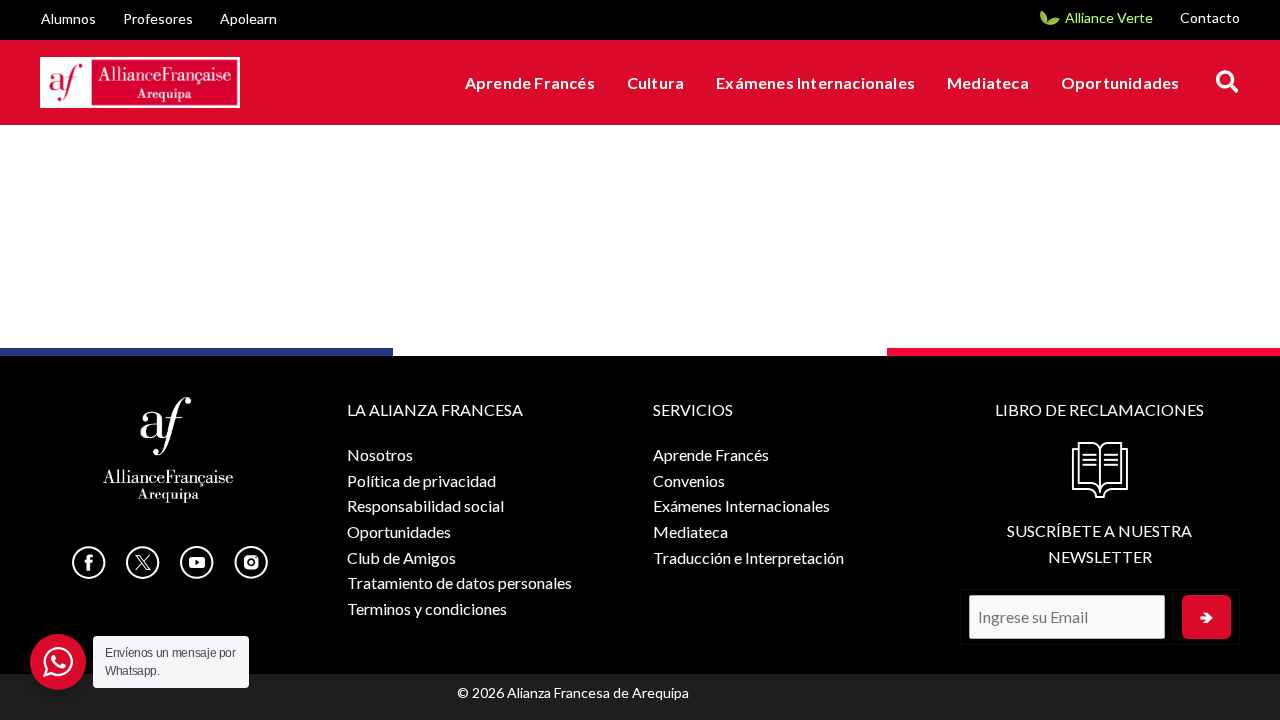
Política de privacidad (421, 480)
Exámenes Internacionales (815, 82)
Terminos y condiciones (427, 608)
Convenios (689, 480)
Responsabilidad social (425, 505)
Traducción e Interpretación (748, 557)
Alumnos (68, 18)
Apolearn (248, 18)
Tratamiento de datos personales (459, 582)
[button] (1228, 82)
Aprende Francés (530, 82)
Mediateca (988, 82)
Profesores (158, 18)
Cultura (655, 82)
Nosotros (380, 454)
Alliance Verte (1109, 17)
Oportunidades (1120, 82)
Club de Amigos (401, 557)
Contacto (1210, 17)
